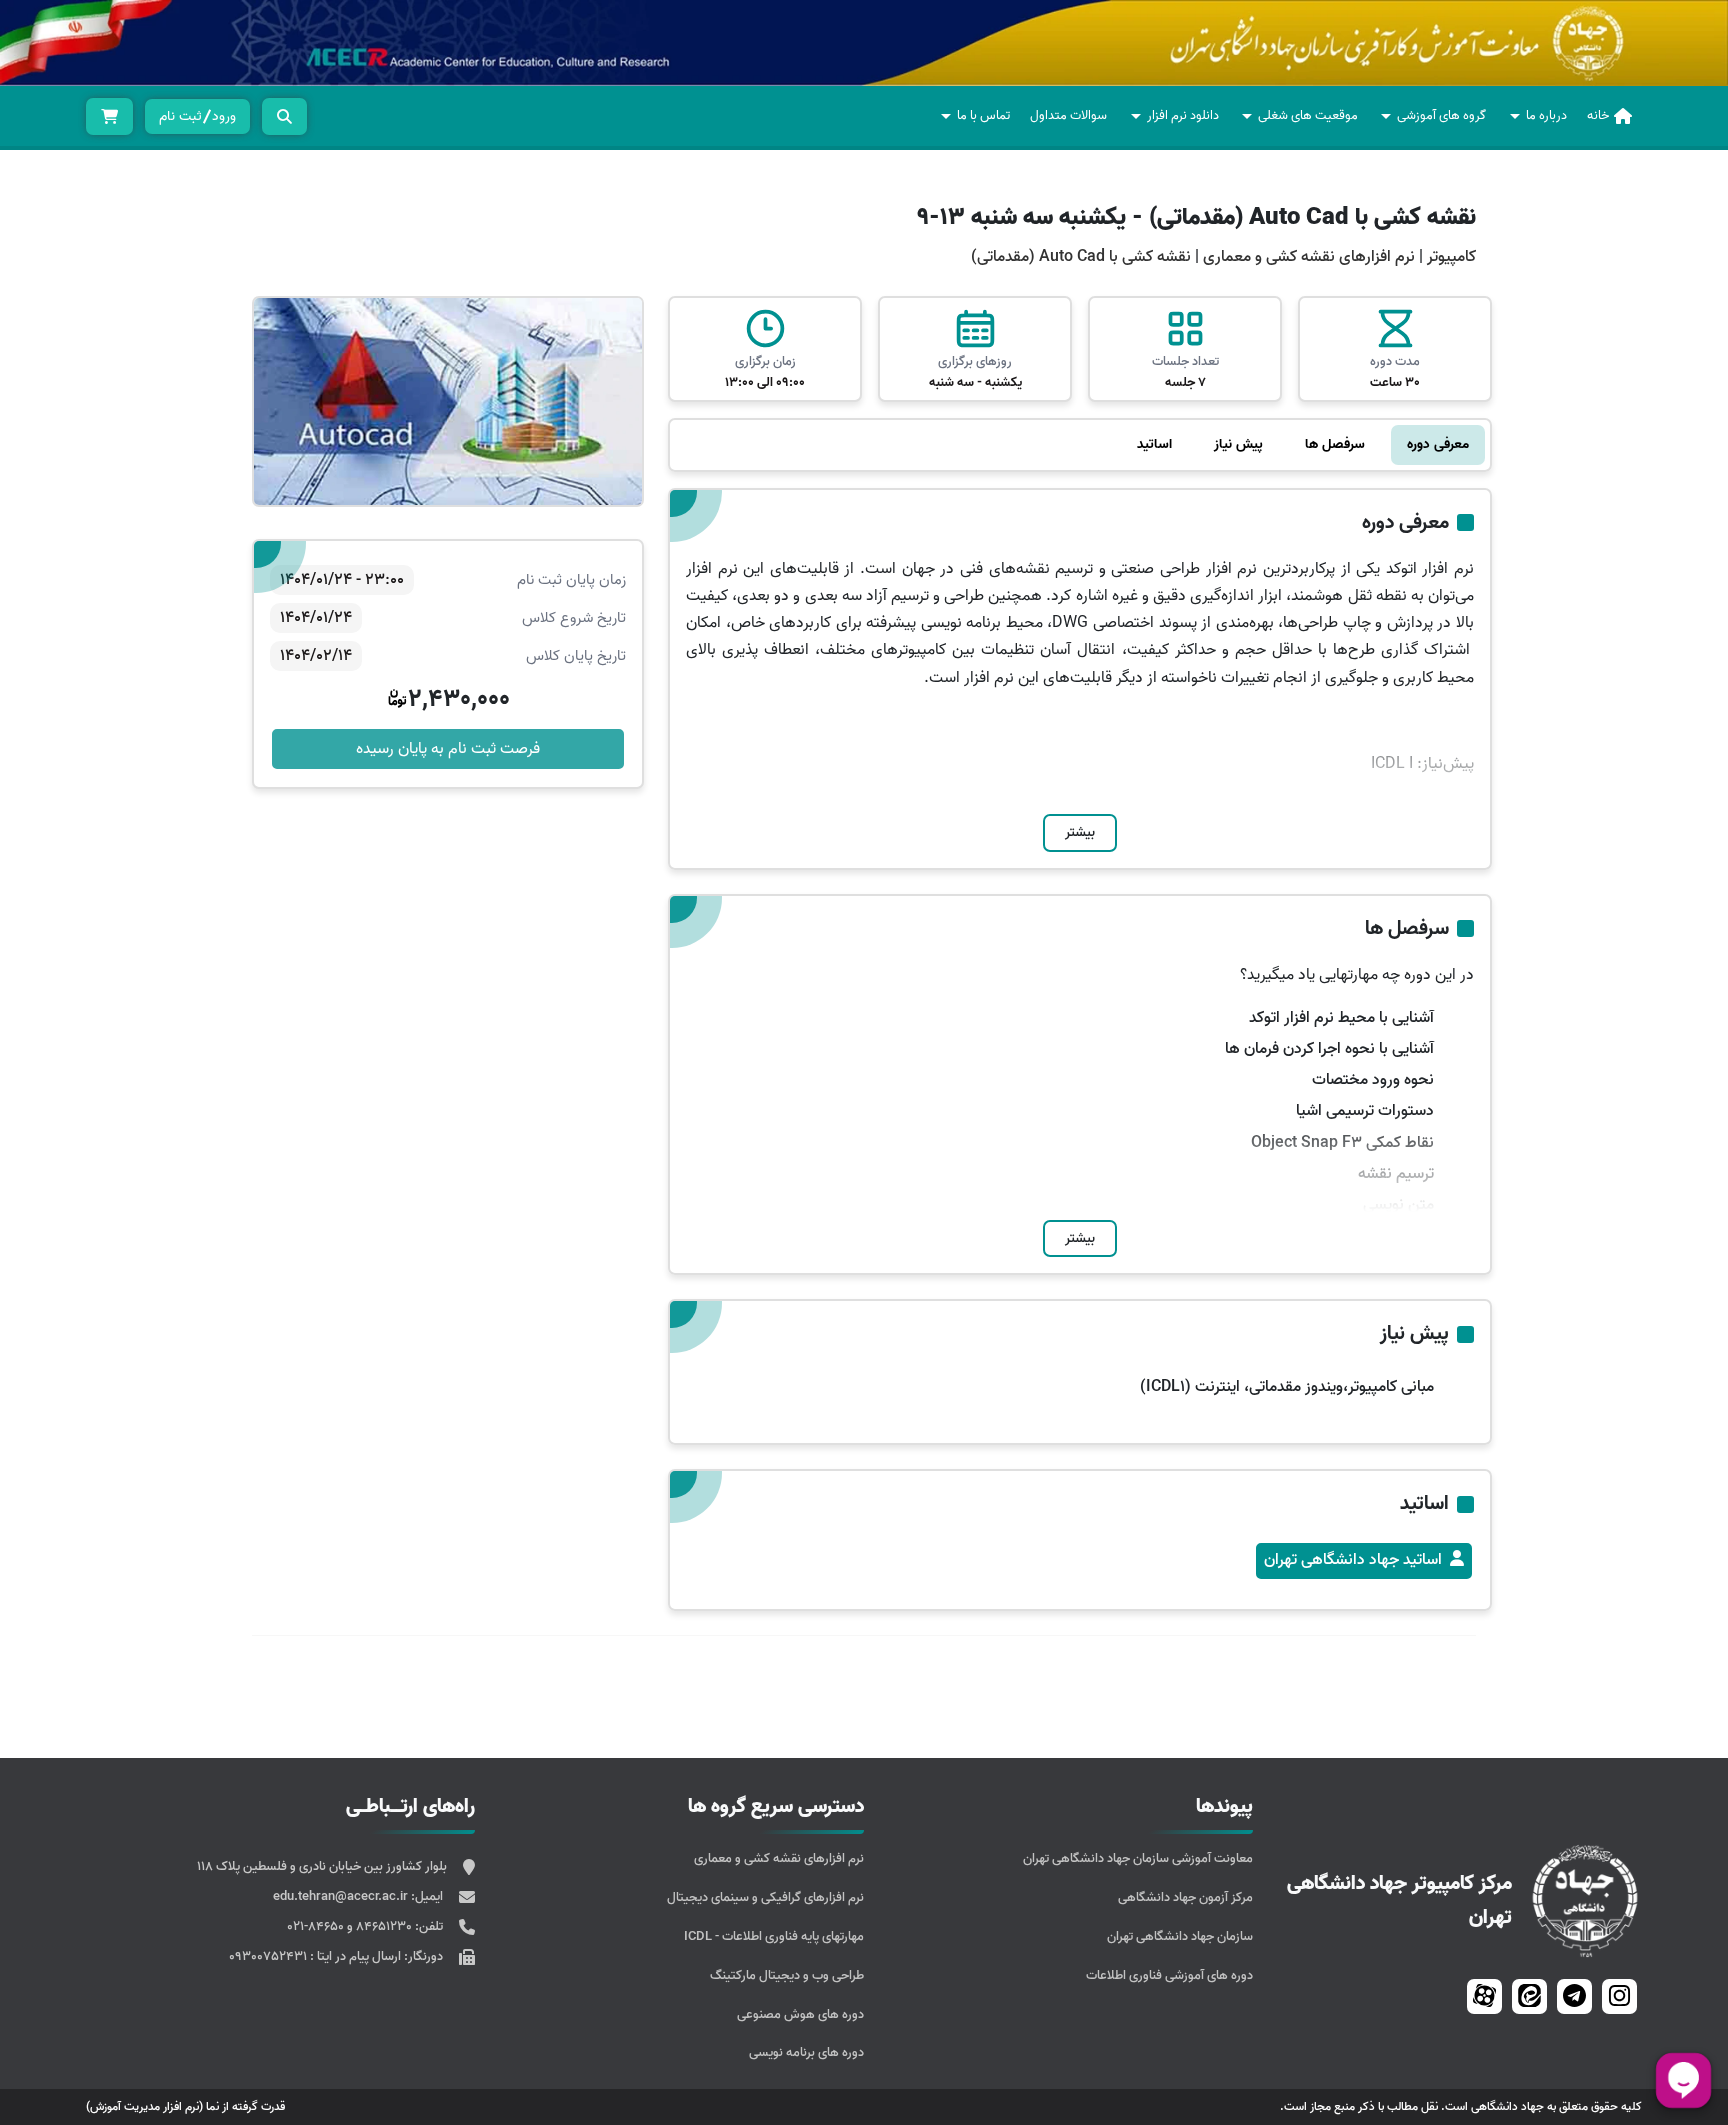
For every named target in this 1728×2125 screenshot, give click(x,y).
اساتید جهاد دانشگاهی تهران (1353, 1560)
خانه (1598, 115)
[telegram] (1574, 1996)
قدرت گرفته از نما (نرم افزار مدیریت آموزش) (185, 2106)
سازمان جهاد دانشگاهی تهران (1180, 1936)
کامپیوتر (1451, 257)
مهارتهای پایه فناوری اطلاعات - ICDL (774, 1936)
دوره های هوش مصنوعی (800, 2014)
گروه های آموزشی (1441, 115)
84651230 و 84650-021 (351, 1926)
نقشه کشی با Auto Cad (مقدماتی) (1081, 257)
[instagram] (1619, 1996)
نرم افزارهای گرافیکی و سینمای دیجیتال (765, 1897)
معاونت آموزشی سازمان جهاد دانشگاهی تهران (1138, 1858)
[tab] (1438, 445)
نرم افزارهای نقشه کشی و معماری (1307, 257)
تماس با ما (983, 115)
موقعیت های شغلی (1308, 115)
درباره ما (1546, 115)
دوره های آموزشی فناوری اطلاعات (1169, 1975)
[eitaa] (1529, 1996)
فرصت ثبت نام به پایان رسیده (448, 749)
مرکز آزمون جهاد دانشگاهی (1185, 1897)
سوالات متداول (1068, 115)
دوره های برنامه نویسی (806, 2052)
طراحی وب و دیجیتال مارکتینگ (787, 1975)
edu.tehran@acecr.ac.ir (342, 1896)
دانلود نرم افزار (1183, 115)
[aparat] (1484, 1996)
